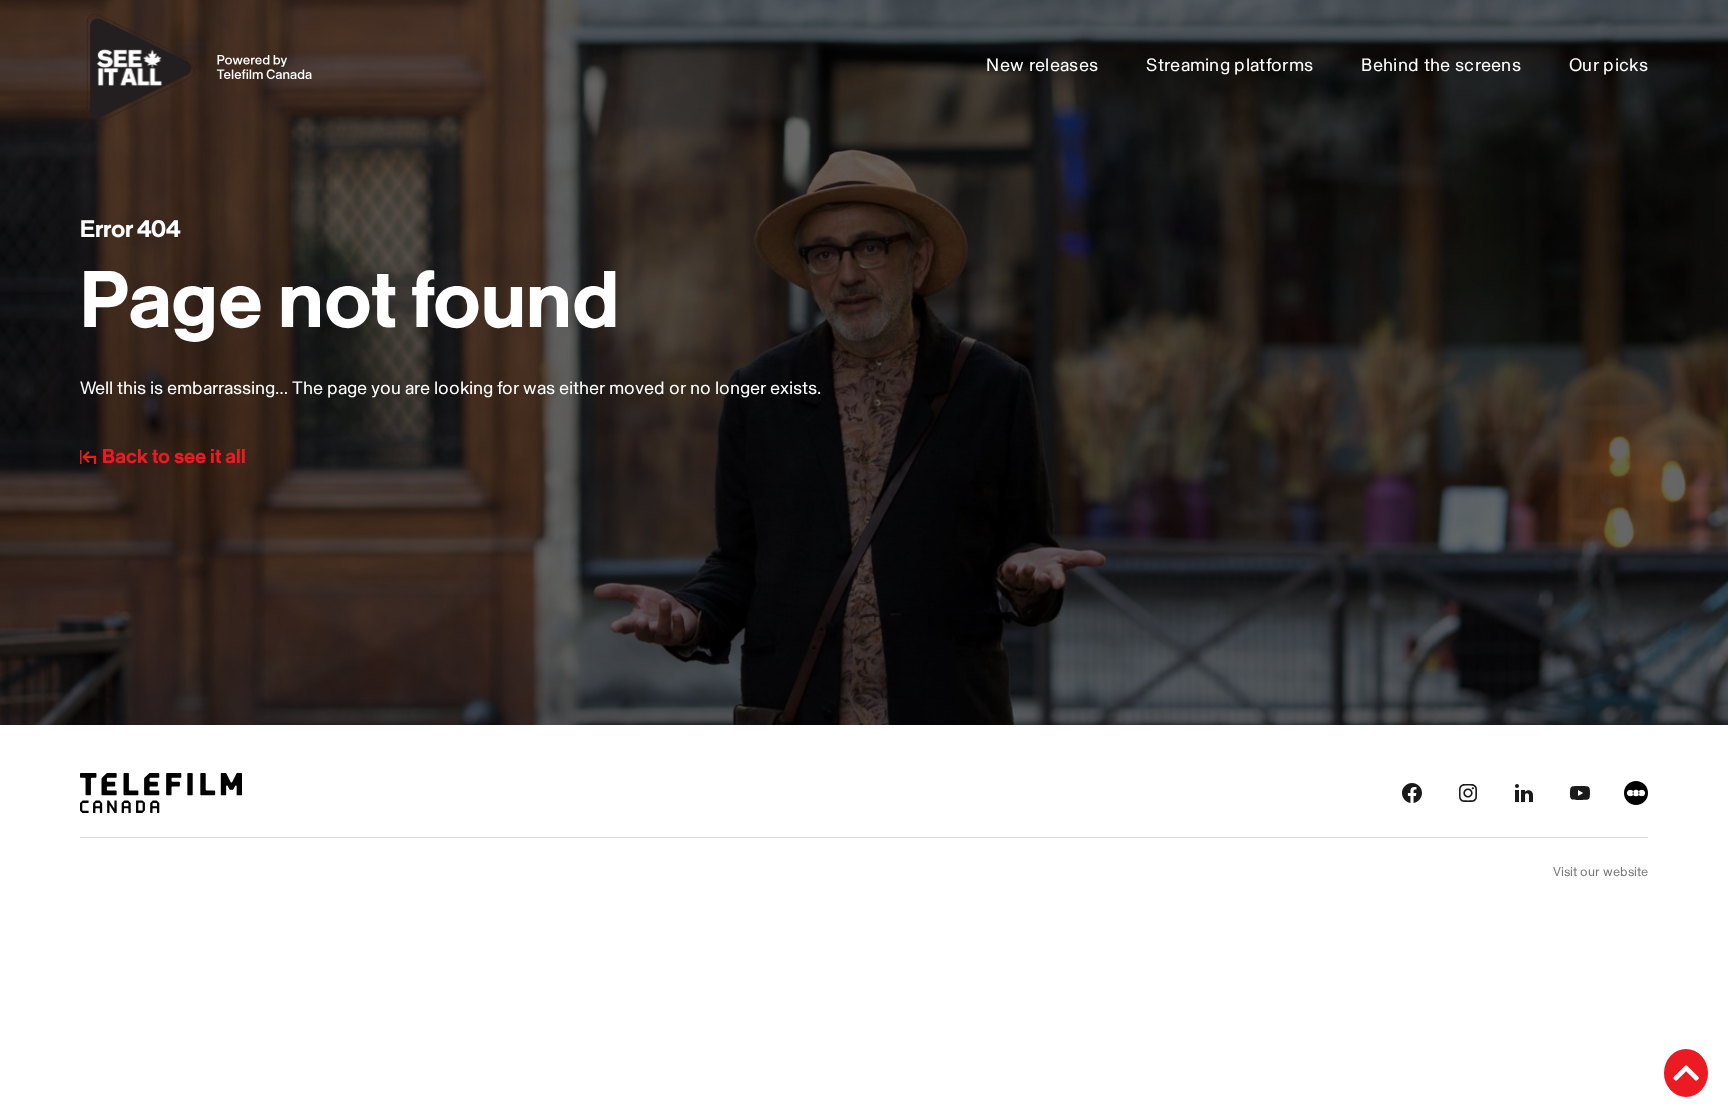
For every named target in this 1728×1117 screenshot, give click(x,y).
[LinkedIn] (1524, 792)
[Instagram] (1468, 792)
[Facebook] (1412, 792)
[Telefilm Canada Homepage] (161, 792)
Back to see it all (174, 457)
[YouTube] (1580, 792)
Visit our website (1600, 872)
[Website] (1636, 792)
